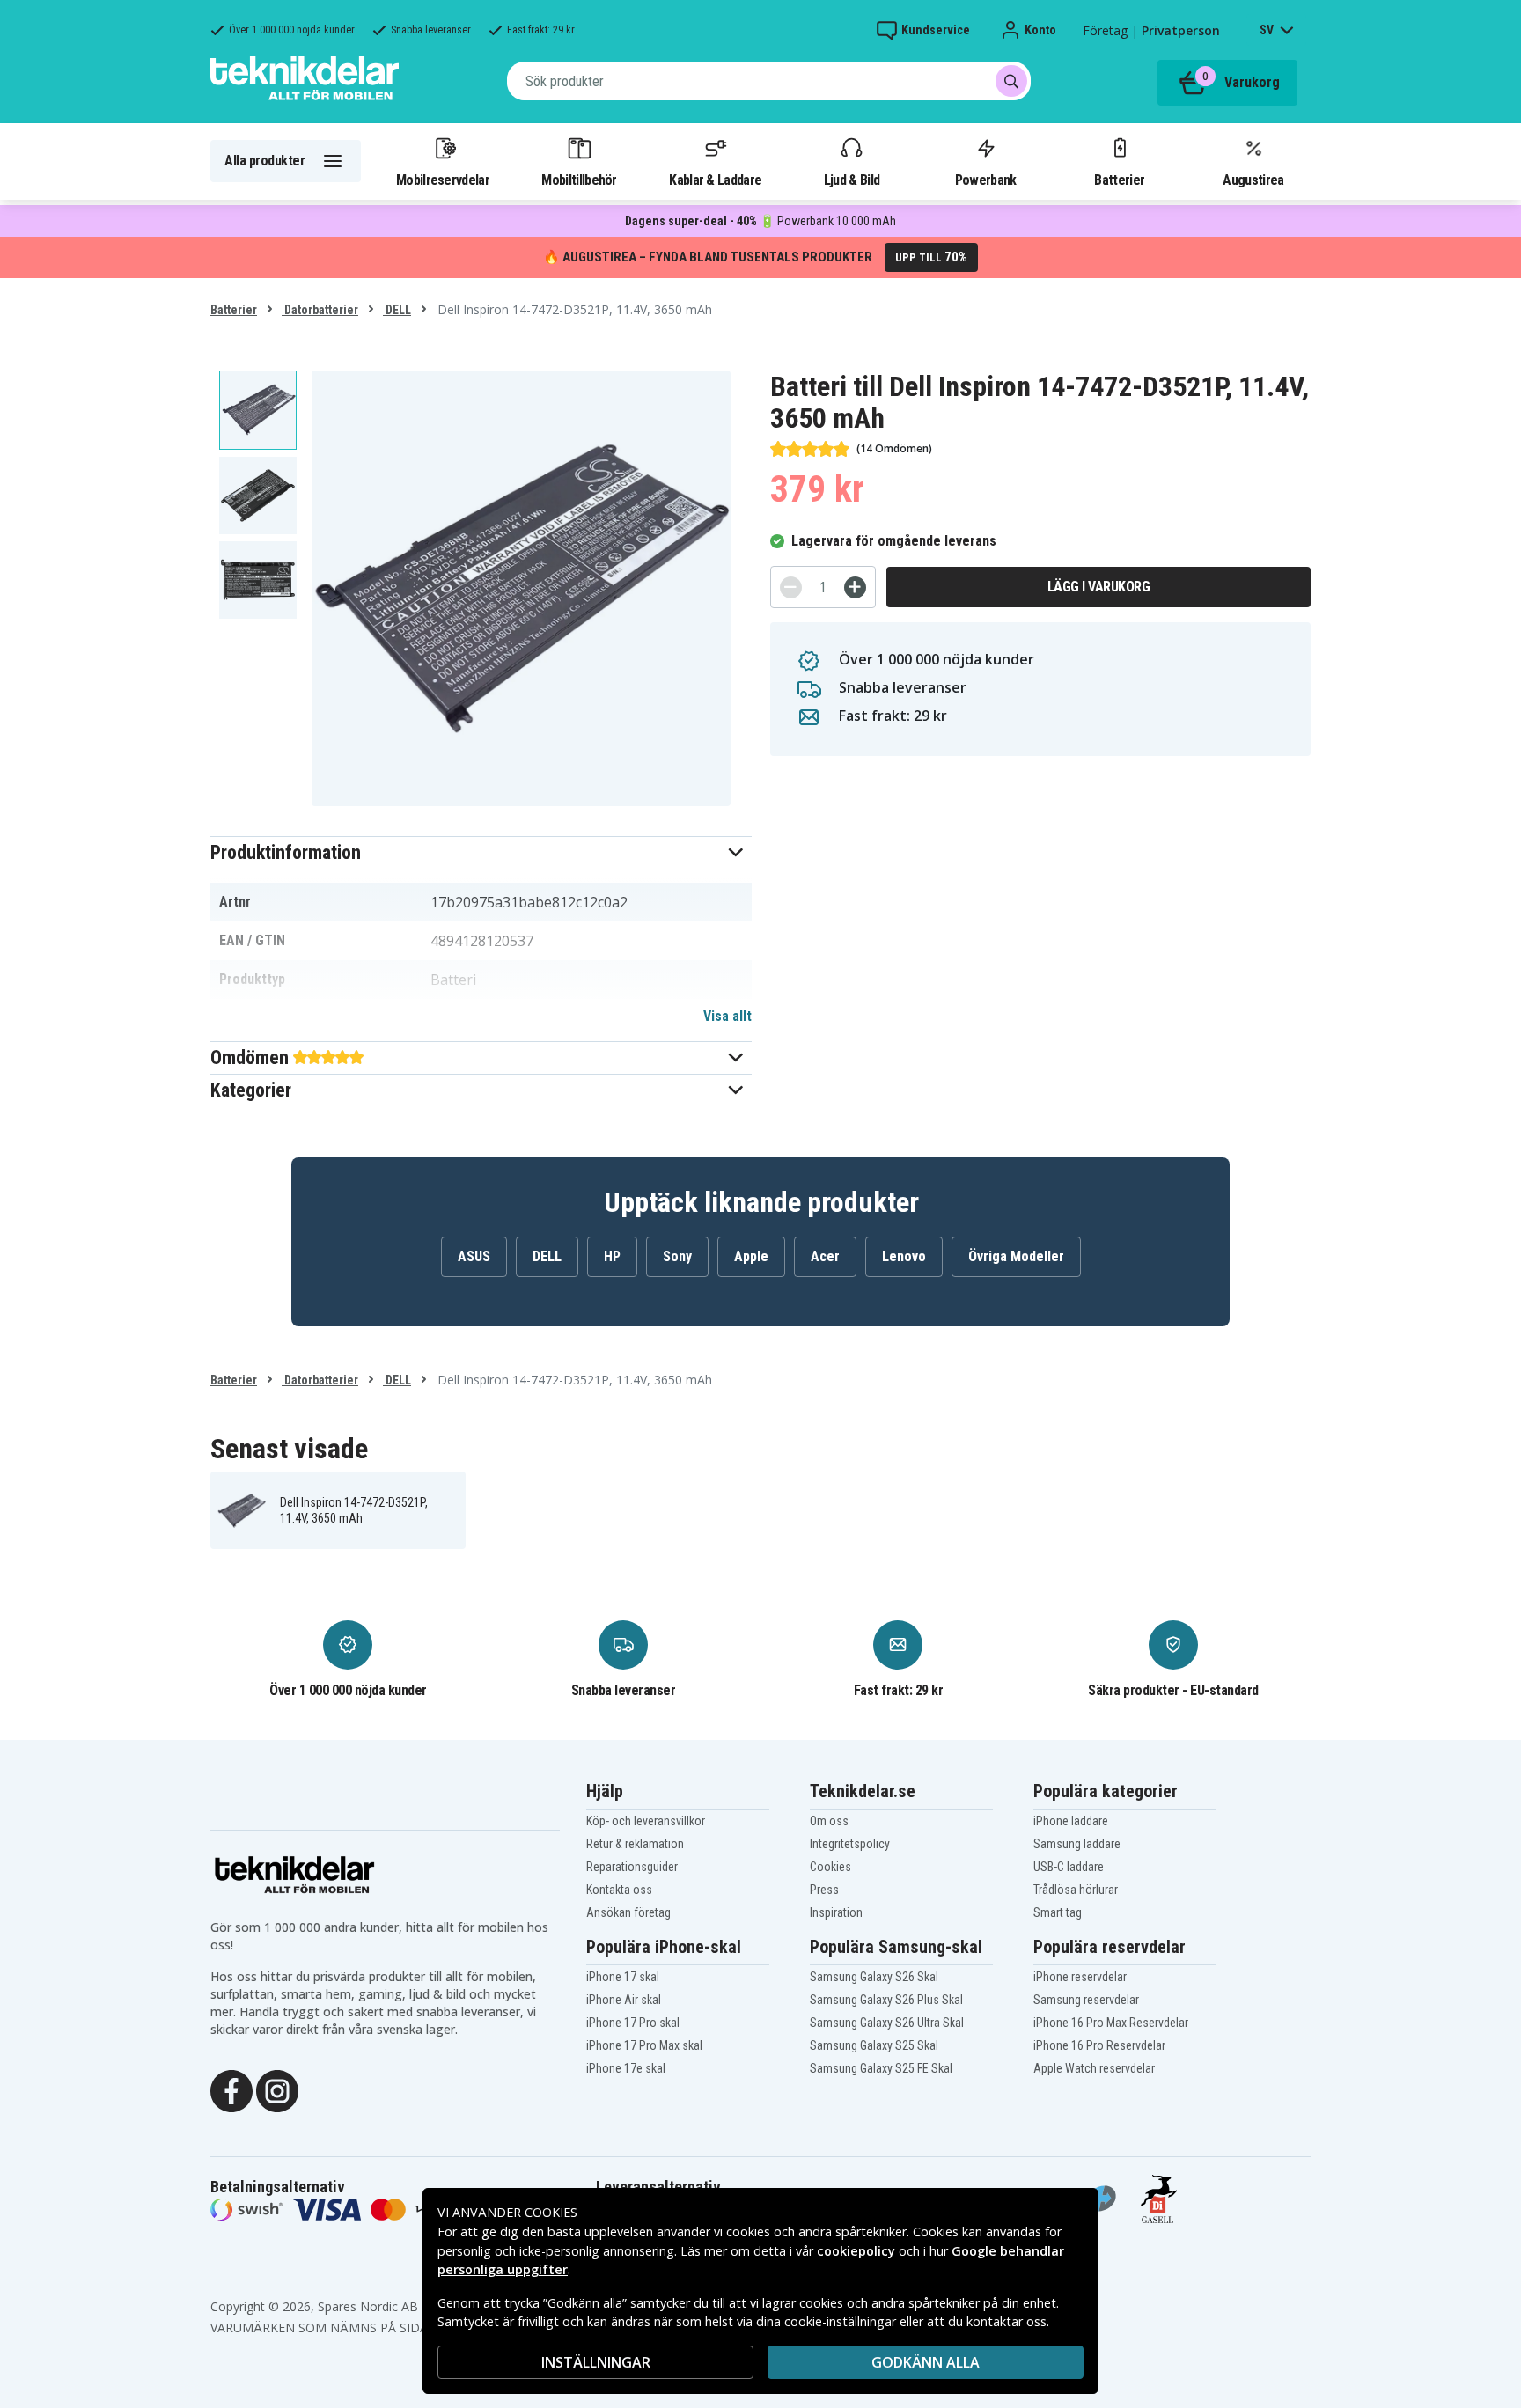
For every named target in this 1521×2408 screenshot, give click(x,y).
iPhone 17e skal (626, 2068)
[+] (855, 587)
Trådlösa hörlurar (1076, 1890)
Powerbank (986, 180)
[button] (481, 852)
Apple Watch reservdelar (1094, 2068)
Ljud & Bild (852, 180)
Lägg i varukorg (1099, 587)
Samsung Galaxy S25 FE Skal (881, 2068)
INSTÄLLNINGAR (596, 2362)
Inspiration (836, 1912)
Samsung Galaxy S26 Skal (874, 1977)
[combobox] (769, 81)
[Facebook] (231, 2089)
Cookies (830, 1867)
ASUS (474, 1256)
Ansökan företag (628, 1912)
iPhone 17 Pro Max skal (644, 2045)
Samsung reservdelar (1086, 2000)
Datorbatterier (320, 310)
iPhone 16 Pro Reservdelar (1099, 2045)
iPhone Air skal (624, 2000)
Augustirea (1253, 180)
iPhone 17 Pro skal (633, 2023)
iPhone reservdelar (1080, 1977)
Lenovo (904, 1256)
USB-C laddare (1069, 1867)
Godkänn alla (926, 2362)
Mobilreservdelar (443, 180)
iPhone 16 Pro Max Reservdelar (1111, 2023)
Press (824, 1890)
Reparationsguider (632, 1867)
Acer (825, 1256)
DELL (397, 310)
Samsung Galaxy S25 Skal (874, 2045)
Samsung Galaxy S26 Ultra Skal (887, 2023)
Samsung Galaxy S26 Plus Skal (886, 2000)
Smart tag (1058, 1912)
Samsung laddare (1077, 1844)
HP (612, 1256)
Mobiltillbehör (579, 180)
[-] (791, 587)
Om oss (829, 1821)
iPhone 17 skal (623, 1977)
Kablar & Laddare (715, 180)
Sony (677, 1256)
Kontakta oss (619, 1890)
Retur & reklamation (635, 1844)
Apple (751, 1256)
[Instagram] (277, 2089)
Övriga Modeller (1016, 1256)
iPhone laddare (1071, 1821)
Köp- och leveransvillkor (646, 1821)
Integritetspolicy (850, 1844)
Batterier (1119, 180)
